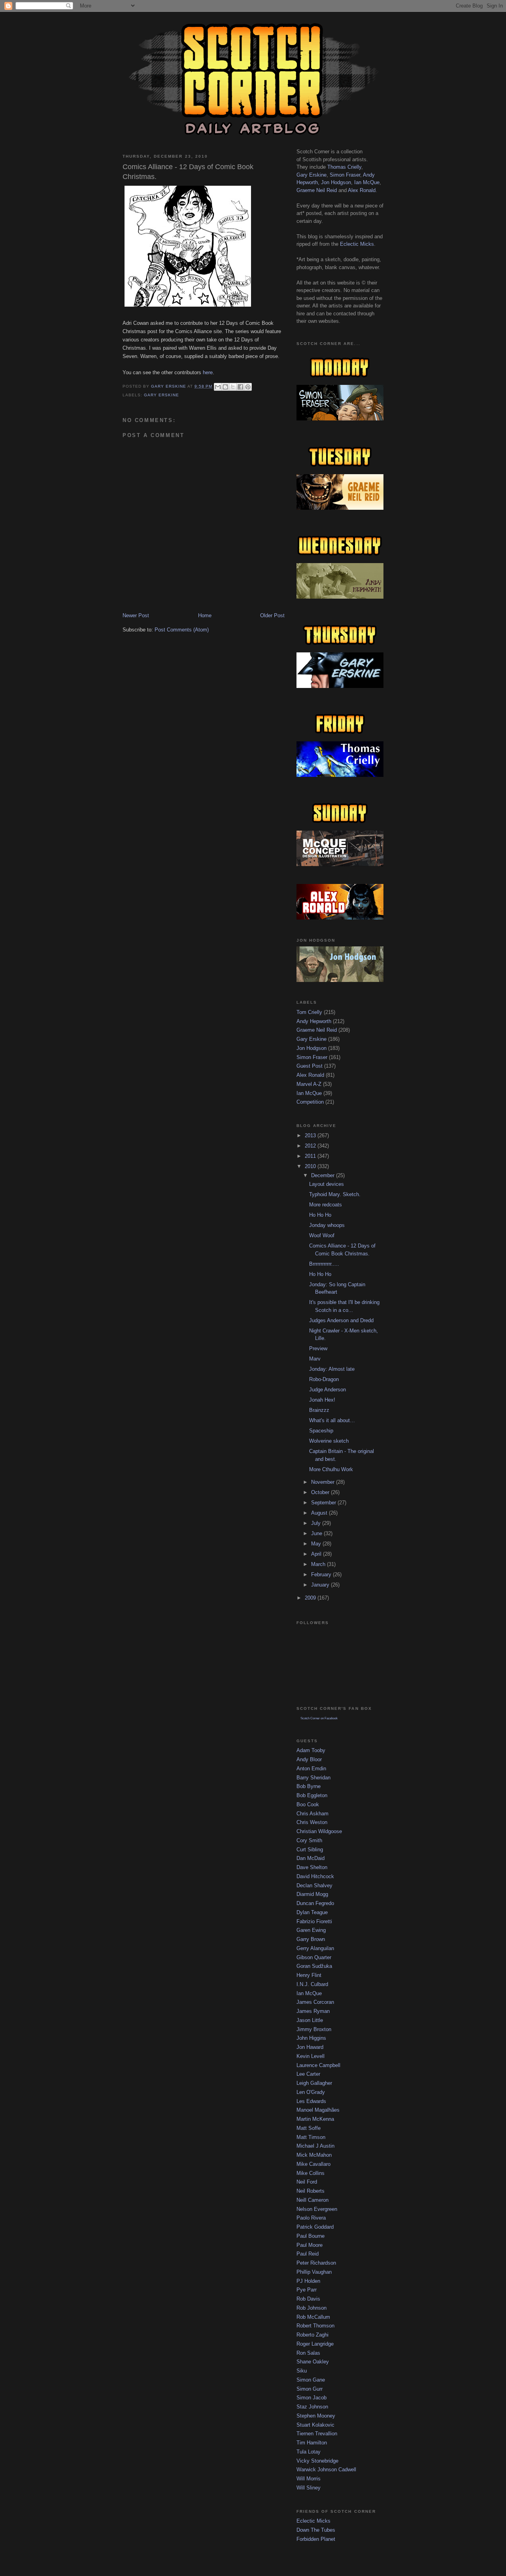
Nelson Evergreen (317, 2209)
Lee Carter (308, 2074)
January (321, 1585)
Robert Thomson (315, 2326)
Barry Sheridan (313, 1778)
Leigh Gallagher (314, 2083)
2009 (311, 1598)
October (321, 1492)
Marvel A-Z (309, 1084)
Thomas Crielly (344, 167)
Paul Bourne (311, 2236)
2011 (311, 1156)
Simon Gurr (310, 2389)
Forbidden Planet (316, 2539)
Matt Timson (311, 2137)
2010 (311, 1166)
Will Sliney (309, 2488)
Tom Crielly (309, 1012)
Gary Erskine (161, 395)
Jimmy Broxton (314, 2029)
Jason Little (310, 2020)
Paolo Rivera (311, 2218)
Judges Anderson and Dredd (341, 1320)
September (324, 1503)
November (324, 1482)
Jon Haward (310, 2047)
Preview (318, 1348)
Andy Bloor (309, 1759)
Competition (310, 1102)
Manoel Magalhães (318, 2110)
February (322, 1574)
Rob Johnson (312, 2308)
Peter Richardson (316, 2263)
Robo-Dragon (324, 1379)
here (208, 372)
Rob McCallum (313, 2317)
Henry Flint (309, 1975)
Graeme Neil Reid (317, 190)
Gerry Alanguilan (315, 1948)
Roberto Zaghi (312, 2335)
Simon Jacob (312, 2398)
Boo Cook (308, 1804)
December (324, 1175)
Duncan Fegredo (315, 1903)
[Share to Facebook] (240, 387)
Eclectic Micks (357, 244)
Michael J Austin (315, 2146)
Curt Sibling (310, 1850)
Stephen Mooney (316, 2416)
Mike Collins (311, 2173)
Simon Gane (311, 2380)
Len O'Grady (311, 2092)
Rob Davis (308, 2299)
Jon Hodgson (336, 182)
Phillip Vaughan (314, 2272)
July (317, 1523)
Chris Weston (312, 1822)
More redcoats (326, 1205)
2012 (311, 1146)
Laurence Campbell (318, 2065)
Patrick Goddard (315, 2227)
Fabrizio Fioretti (314, 1921)
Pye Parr (307, 2290)
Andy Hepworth (314, 1021)
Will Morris (309, 2479)
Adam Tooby (311, 1750)
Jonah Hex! (322, 1400)
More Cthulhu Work (331, 1469)
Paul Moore (310, 2245)
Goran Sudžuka (314, 1966)
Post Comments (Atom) (182, 630)
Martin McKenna (315, 2119)
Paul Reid (308, 2254)
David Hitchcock (315, 1876)
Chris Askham (312, 1814)
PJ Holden (308, 2281)
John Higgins (311, 2038)
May (317, 1544)
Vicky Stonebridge (317, 2461)
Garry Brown (311, 1939)
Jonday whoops (327, 1225)
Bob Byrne (309, 1786)
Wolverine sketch (329, 1441)
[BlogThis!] (225, 387)
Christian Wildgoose (319, 1831)
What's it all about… (332, 1420)
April (317, 1554)
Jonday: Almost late (332, 1369)
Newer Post (136, 615)
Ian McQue (367, 182)
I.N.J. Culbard (312, 1984)
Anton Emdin (311, 1769)
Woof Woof (322, 1235)
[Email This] (218, 387)
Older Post (272, 615)
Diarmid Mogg (312, 1894)
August (320, 1513)
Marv (315, 1359)
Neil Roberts (311, 2191)
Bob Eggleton (312, 1795)
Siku (302, 2371)
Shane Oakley (313, 2362)
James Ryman (313, 2011)
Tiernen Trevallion (317, 2434)
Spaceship (321, 1431)
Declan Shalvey (314, 1885)
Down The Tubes (316, 2530)
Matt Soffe (309, 2128)
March (319, 1564)
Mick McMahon (314, 2155)
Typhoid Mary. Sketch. (335, 1194)
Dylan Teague (312, 1912)
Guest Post (310, 1066)
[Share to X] (233, 387)
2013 (311, 1135)
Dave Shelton (312, 1867)
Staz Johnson (312, 2407)
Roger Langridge (315, 2344)
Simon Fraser (345, 175)
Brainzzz (319, 1410)
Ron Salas (308, 2353)
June (317, 1533)
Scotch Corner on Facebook (319, 1718)
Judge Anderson (328, 1390)
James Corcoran (315, 2002)
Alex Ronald (362, 190)
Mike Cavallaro (313, 2164)
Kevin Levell (311, 2056)
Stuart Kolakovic (315, 2425)
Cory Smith (309, 1840)
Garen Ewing (311, 1930)
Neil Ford (307, 2182)
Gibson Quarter (314, 1957)
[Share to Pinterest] (248, 387)
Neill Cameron (312, 2200)
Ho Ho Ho (320, 1215)
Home (205, 615)
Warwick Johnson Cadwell (326, 2470)
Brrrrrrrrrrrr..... (324, 1264)
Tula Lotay (309, 2452)
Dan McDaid (311, 1858)
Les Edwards (311, 2101)
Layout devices (327, 1184)
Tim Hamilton (312, 2443)
